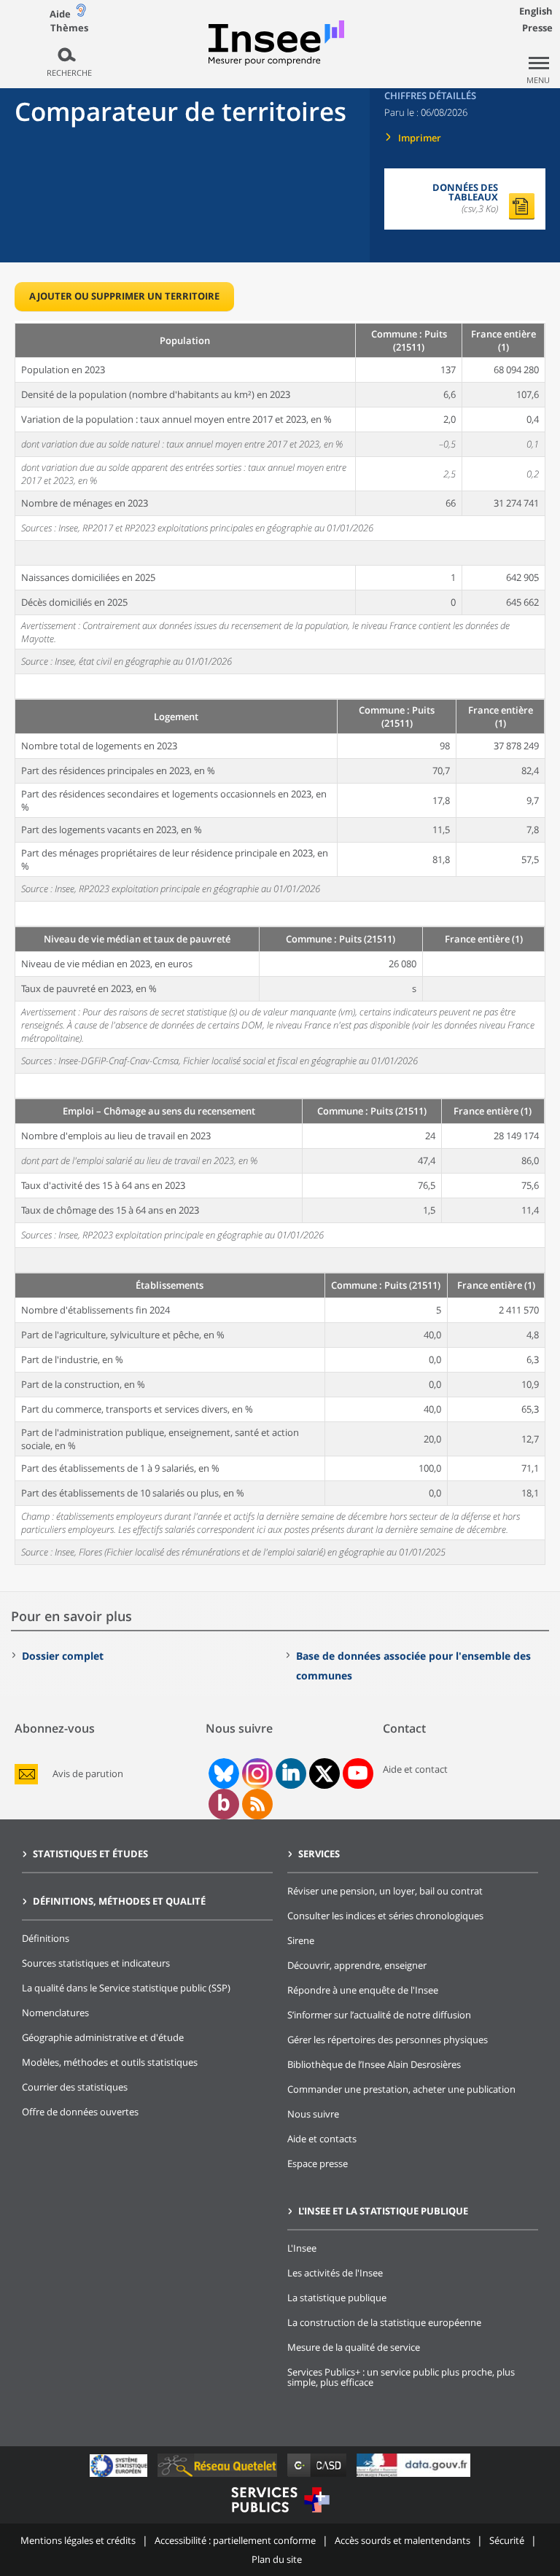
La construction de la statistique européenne (384, 2322)
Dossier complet (63, 1656)
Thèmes (69, 28)
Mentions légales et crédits (78, 2540)
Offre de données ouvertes (80, 2112)
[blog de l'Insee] (223, 1804)
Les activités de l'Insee (335, 2273)
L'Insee (302, 2248)
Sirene (301, 1940)
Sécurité (507, 2540)
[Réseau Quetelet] (219, 2477)
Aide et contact (415, 1769)
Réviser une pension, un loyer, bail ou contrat (385, 1891)
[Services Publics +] (280, 2514)
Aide (60, 14)
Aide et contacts (322, 2139)
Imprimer (420, 138)
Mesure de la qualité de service (354, 2347)
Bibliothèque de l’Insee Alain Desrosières (374, 2064)
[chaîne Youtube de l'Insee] (358, 1773)
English (536, 11)
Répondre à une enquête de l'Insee (363, 1990)
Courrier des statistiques (75, 2087)
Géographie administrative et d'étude (103, 2037)
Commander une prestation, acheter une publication (401, 2089)
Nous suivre (313, 2114)
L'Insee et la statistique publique (383, 2211)
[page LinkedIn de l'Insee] (291, 1773)
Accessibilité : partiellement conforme (235, 2540)
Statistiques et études (90, 1854)
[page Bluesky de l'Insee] (222, 1773)
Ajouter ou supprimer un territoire (124, 296)
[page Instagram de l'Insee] (256, 1773)
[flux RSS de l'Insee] (257, 1804)
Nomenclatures (55, 2013)
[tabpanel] (280, 943)
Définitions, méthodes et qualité (119, 1901)
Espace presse (318, 2163)
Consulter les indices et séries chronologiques (385, 1916)
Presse (537, 28)
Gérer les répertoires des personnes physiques (388, 2040)
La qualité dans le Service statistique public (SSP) (126, 1988)
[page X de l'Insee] (324, 1774)
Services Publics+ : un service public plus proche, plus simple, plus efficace (401, 2377)
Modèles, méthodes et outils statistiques (110, 2062)
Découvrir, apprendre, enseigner (357, 1965)
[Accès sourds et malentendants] (81, 13)
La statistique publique (337, 2298)
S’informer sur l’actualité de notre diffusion (379, 2015)
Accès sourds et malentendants (402, 2540)
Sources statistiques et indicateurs (96, 1963)
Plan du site (277, 2559)
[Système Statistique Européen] (120, 2477)
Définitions (46, 1938)
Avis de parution (88, 1774)
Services (319, 1854)
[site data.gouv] (413, 2477)
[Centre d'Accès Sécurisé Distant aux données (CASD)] (318, 2477)
